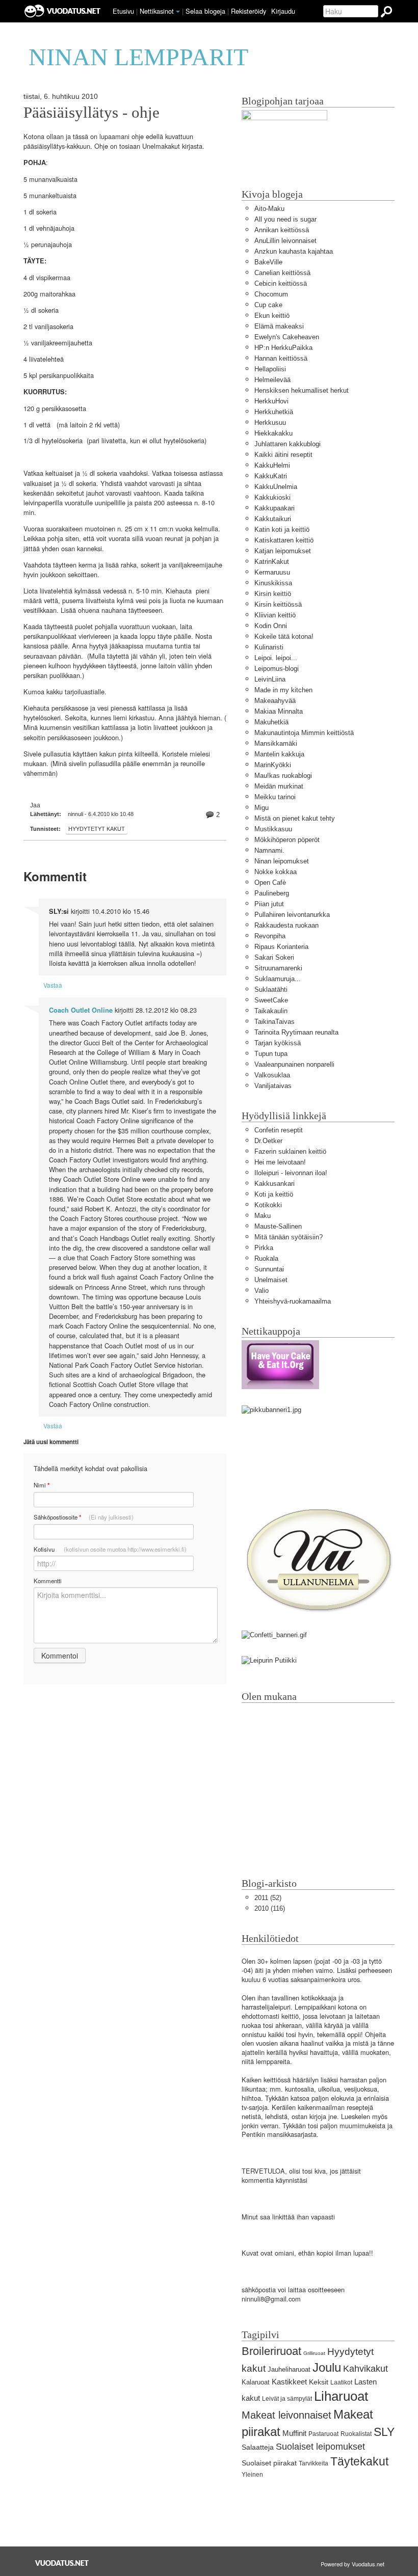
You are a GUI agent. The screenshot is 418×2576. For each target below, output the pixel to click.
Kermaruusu (272, 572)
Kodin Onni (271, 626)
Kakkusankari (275, 1184)
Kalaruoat (256, 2382)
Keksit (319, 2382)
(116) (270, 1908)
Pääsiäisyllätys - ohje (92, 113)
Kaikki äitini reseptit (283, 455)
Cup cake (268, 305)
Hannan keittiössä (281, 358)
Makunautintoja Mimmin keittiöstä (304, 733)
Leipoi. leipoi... (276, 658)
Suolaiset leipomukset (320, 2447)
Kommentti (48, 1581)
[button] (178, 12)
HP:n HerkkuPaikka (283, 348)
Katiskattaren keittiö (284, 540)
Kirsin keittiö (273, 594)
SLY (384, 2432)
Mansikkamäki (276, 743)
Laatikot (341, 2382)
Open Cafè (270, 883)
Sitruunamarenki (278, 968)
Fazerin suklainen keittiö (290, 1151)
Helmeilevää (272, 380)
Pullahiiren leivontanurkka (292, 915)
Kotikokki (268, 1205)
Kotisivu (110, 1549)
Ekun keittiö (272, 316)
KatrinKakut (272, 562)
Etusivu (123, 11)
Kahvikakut (365, 2369)
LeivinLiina (270, 679)
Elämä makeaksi (279, 326)
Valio (262, 1291)
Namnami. (269, 850)
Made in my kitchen (283, 690)
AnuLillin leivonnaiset (285, 241)
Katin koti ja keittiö (282, 530)
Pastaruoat (323, 2434)
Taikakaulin (271, 1011)
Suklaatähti (271, 989)
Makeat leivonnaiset (286, 2415)
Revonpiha (270, 936)
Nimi (42, 1485)
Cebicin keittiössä (281, 283)
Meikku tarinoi (275, 797)
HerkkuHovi (271, 401)
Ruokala (266, 1258)
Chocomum (271, 294)
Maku (263, 1216)
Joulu (327, 2367)
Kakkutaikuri (273, 519)
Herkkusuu (270, 423)
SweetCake (271, 1000)
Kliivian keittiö (275, 615)
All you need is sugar (285, 219)
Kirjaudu (283, 11)
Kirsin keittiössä (278, 604)
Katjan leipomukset (283, 551)
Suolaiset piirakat (269, 2463)
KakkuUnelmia (276, 487)
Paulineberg (272, 893)
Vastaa (53, 985)
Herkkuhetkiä (274, 412)
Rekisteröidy (249, 11)
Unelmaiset (271, 1280)
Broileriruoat (271, 2351)
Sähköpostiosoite (84, 1517)
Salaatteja (258, 2447)
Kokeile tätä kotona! (284, 636)
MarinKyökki (273, 765)
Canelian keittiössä (282, 273)
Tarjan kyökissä (278, 1043)
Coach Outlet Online (81, 1010)
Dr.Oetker (268, 1141)
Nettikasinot (157, 11)
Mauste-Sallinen (278, 1226)
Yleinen (252, 2475)
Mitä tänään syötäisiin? (289, 1237)
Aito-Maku (269, 209)
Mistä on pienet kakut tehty (295, 818)
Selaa (205, 11)
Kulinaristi (269, 647)
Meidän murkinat (279, 786)
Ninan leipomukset (282, 861)
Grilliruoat (314, 2353)
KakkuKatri (271, 476)
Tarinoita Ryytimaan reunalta (296, 1032)
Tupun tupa (271, 1054)
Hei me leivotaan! (280, 1162)
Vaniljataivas (273, 1086)
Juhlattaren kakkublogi (288, 444)
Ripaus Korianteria (281, 947)
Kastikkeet (289, 2382)
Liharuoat (341, 2396)
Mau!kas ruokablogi (283, 776)
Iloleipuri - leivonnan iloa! (291, 1173)
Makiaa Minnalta (279, 711)
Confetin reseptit (279, 1130)
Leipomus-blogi (277, 669)
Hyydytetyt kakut (97, 829)
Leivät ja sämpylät (287, 2399)
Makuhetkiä (271, 722)
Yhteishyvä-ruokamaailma (293, 1301)
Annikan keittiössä (282, 230)
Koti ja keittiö (274, 1194)
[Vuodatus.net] (62, 2563)
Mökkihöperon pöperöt (287, 840)
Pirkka (264, 1248)
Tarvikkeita (313, 2463)
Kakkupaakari (275, 508)
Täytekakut (359, 2461)
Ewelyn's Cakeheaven (287, 337)
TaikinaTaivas (275, 1022)
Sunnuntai (269, 1269)
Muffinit (294, 2433)
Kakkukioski (272, 497)
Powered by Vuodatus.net (352, 2564)
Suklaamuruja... (278, 979)
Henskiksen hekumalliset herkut (302, 390)
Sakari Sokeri (274, 957)
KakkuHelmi (272, 465)
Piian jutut (269, 904)
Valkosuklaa (272, 1075)
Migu (262, 808)
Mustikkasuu (273, 829)
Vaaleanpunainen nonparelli (294, 1064)
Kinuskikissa (273, 583)
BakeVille (268, 262)
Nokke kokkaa (276, 872)
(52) (268, 1898)
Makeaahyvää (275, 701)
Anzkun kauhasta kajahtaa (294, 251)
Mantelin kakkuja (279, 754)
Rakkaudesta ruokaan (286, 925)
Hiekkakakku (273, 433)
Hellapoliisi (270, 369)
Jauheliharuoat (289, 2369)
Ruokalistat (356, 2434)
